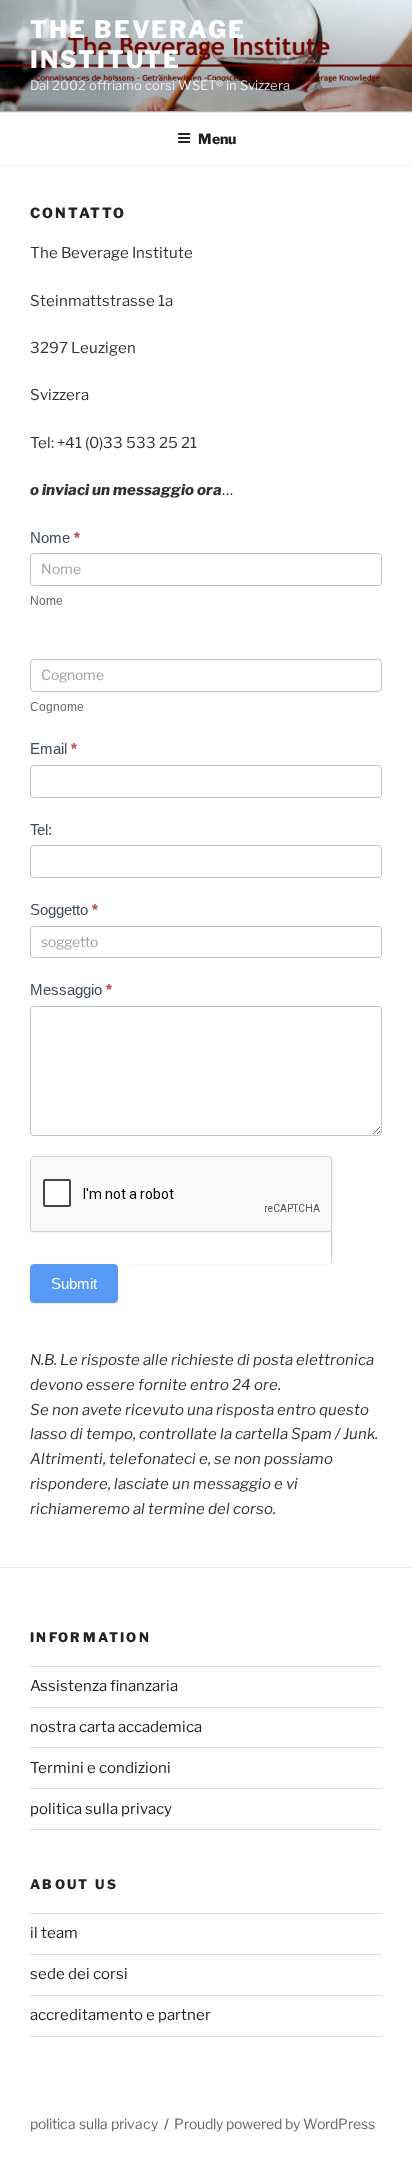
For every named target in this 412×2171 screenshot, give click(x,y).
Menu (217, 138)
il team (54, 1933)
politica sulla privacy (101, 1809)
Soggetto (64, 909)
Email (53, 748)
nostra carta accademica (116, 1727)
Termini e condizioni (100, 1768)
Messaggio (71, 989)
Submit (74, 1283)
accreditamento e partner (120, 2015)
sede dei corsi (79, 1974)
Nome (55, 537)
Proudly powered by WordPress (274, 2123)
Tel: (41, 829)
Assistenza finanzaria (104, 1686)
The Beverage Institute (138, 44)
